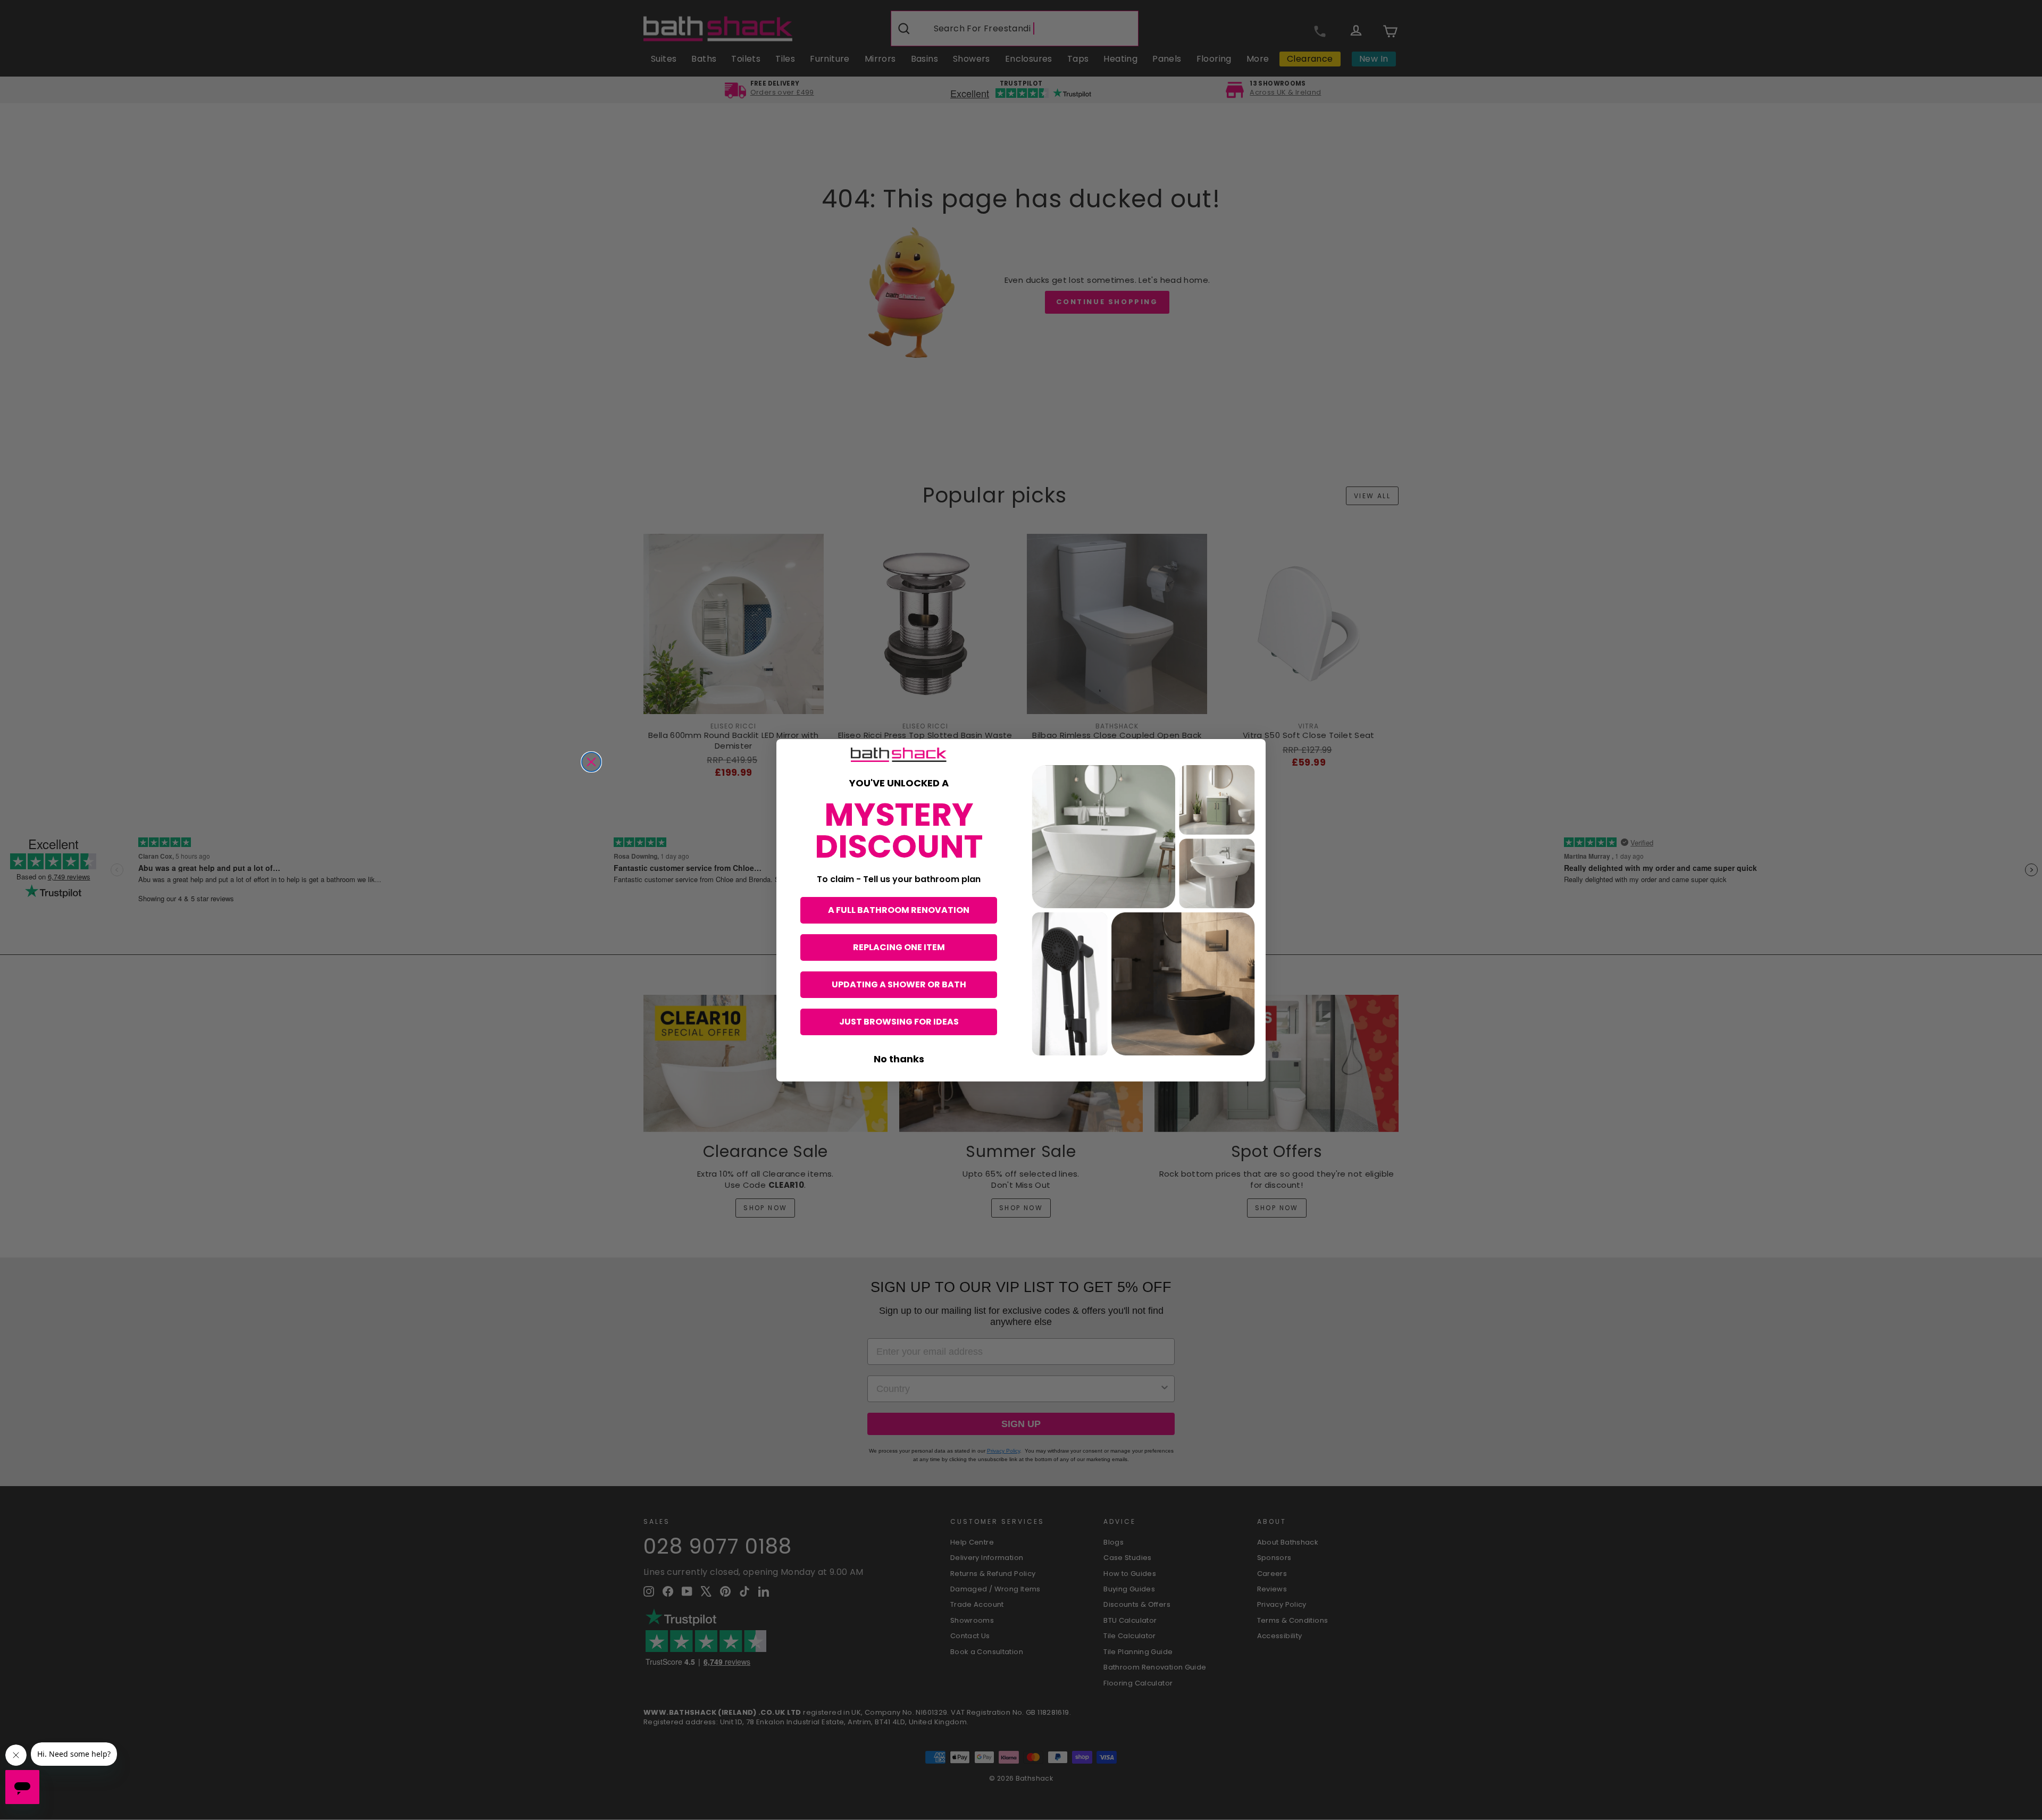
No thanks (899, 1059)
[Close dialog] (591, 762)
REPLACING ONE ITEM (899, 947)
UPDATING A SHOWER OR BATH (899, 984)
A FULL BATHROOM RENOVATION (899, 910)
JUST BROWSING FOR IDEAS (899, 1022)
